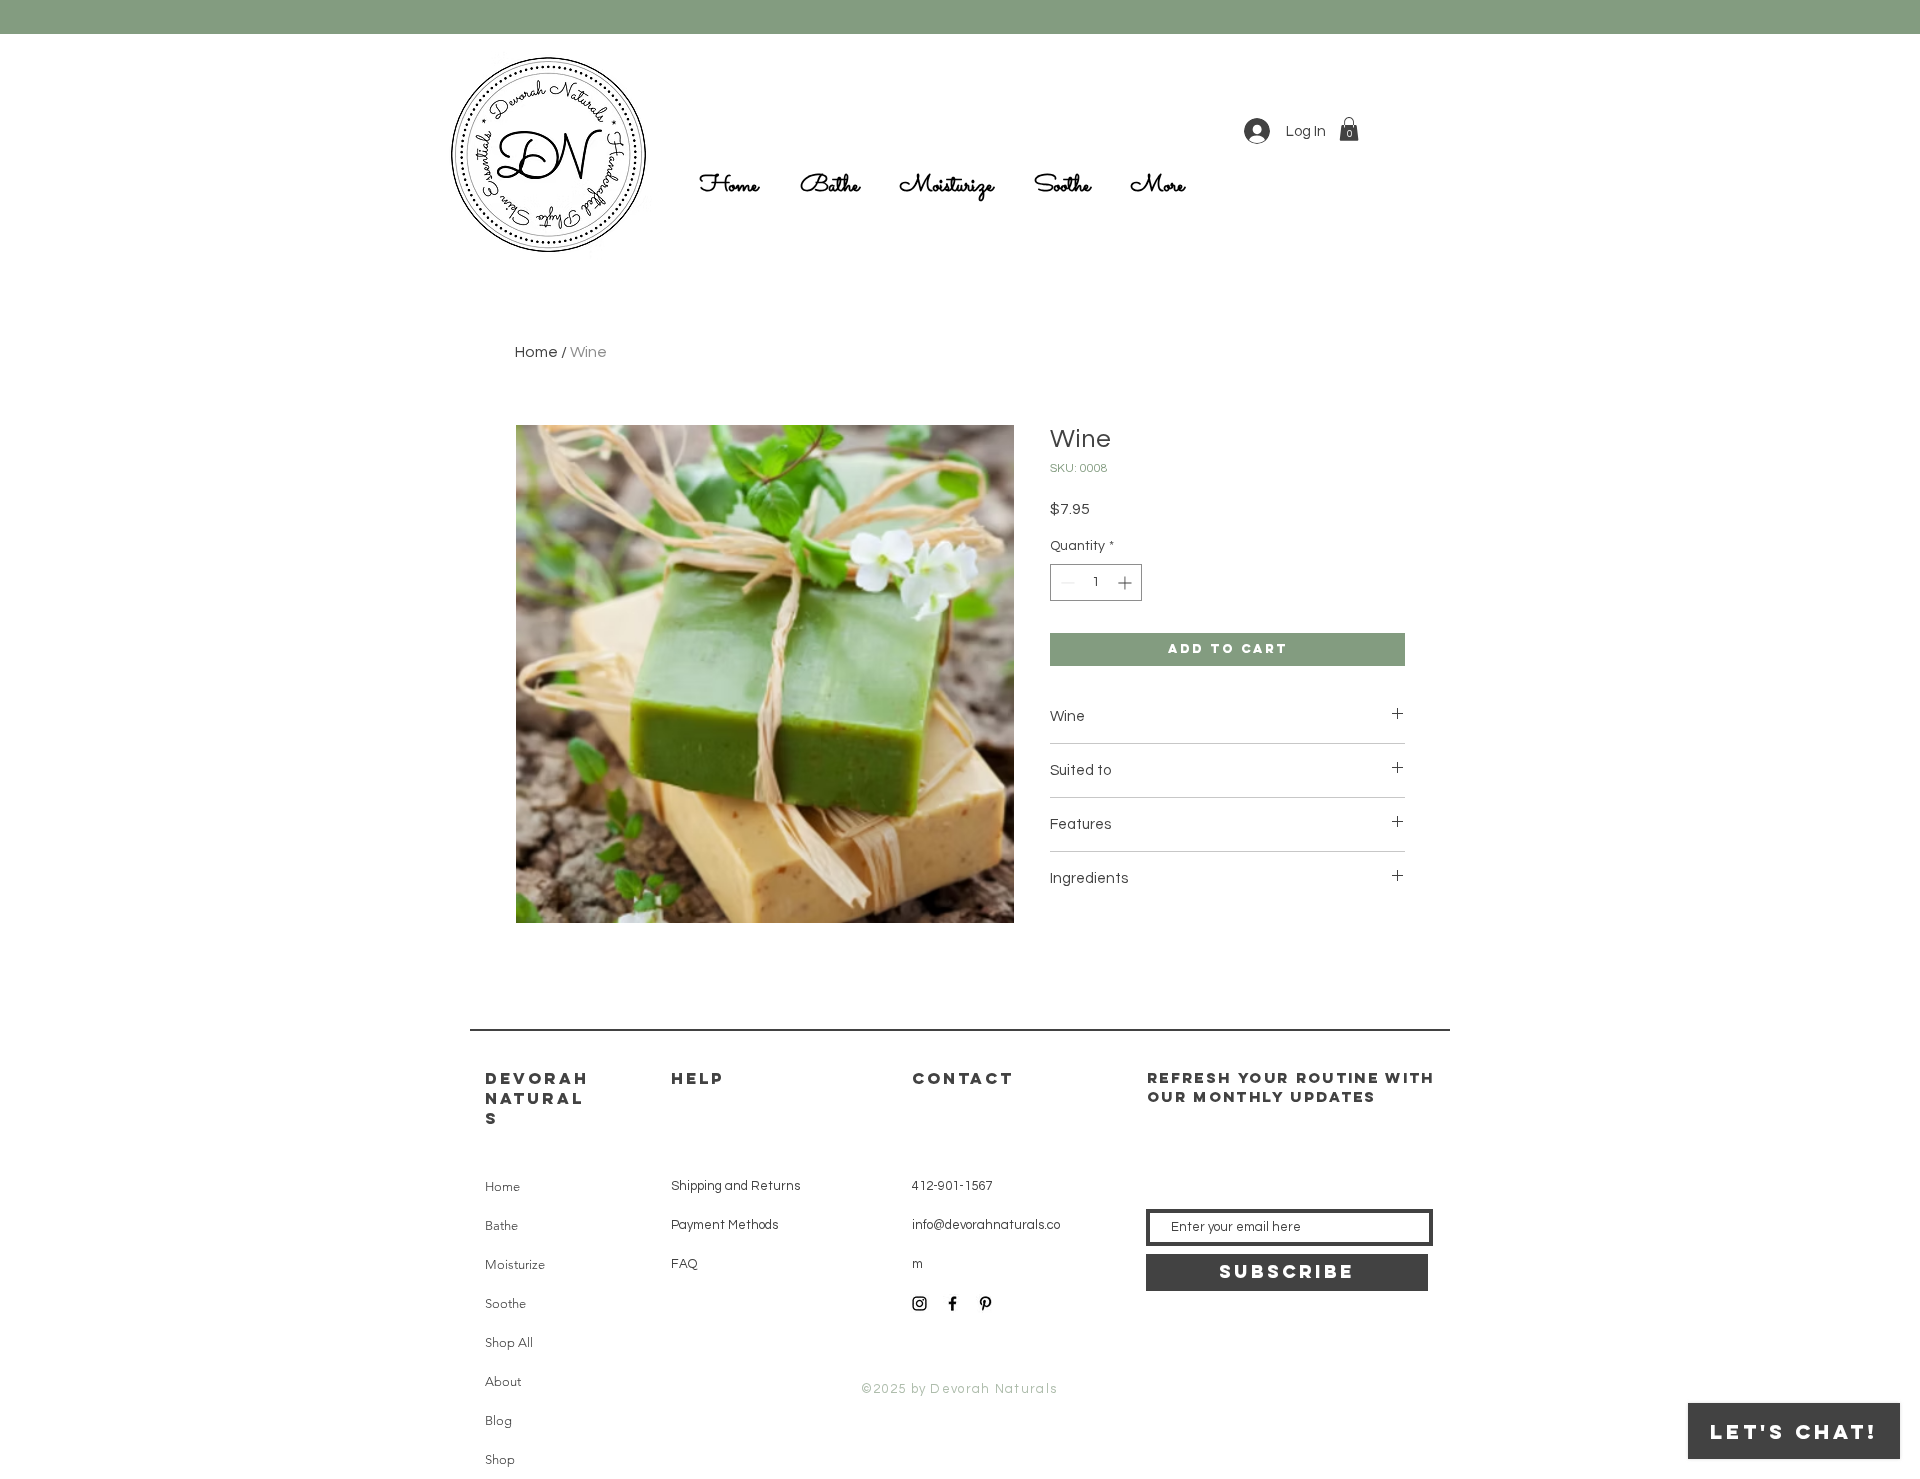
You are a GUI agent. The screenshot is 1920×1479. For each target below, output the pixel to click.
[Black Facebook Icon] (952, 1303)
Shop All (509, 1342)
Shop (500, 1459)
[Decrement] (1065, 582)
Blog (498, 1420)
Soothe (505, 1303)
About (503, 1381)
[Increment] (1126, 582)
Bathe (501, 1225)
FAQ (684, 1264)
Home (536, 352)
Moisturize (515, 1264)
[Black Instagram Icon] (919, 1303)
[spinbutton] (1096, 582)
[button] (1349, 129)
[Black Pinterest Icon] (985, 1303)
